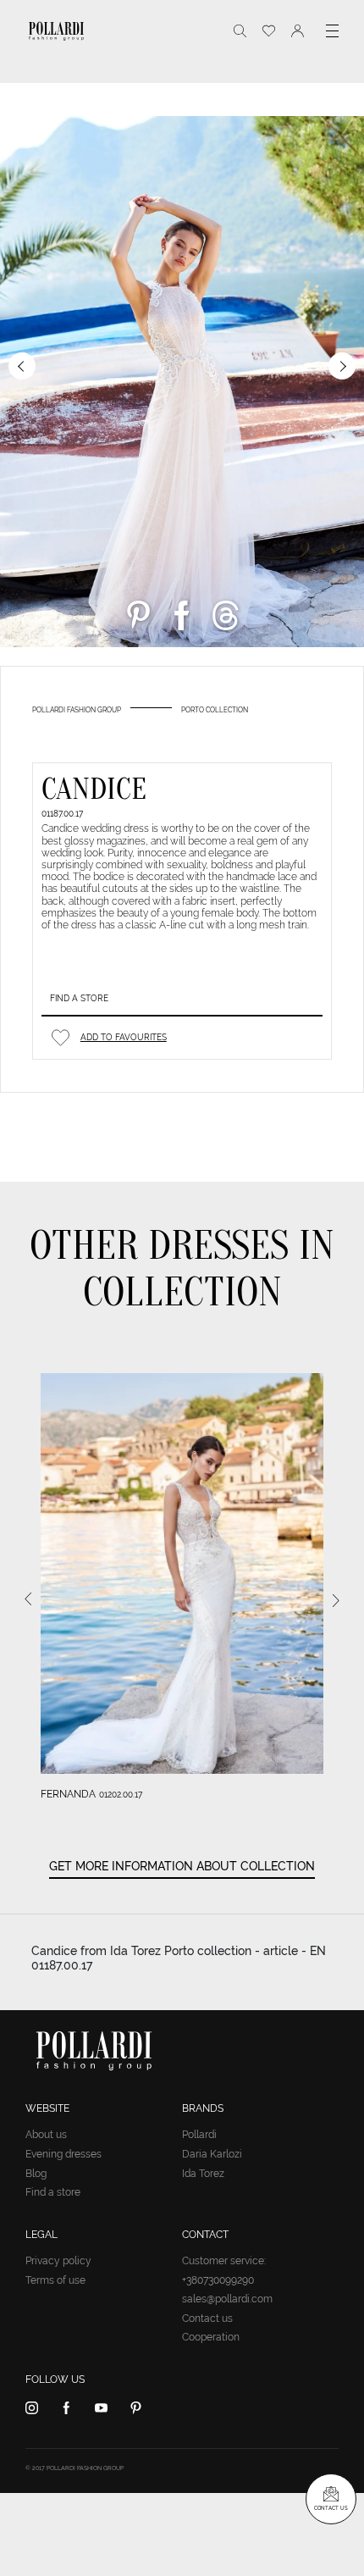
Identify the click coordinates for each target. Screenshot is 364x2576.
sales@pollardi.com (227, 2299)
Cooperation (211, 2337)
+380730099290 (218, 2280)
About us (46, 2135)
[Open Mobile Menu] (332, 31)
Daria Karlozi (212, 2154)
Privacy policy (58, 2261)
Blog (36, 2174)
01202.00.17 (121, 1795)
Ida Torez (203, 2174)
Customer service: (224, 2261)
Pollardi (199, 2135)
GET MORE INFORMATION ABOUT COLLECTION (182, 1866)
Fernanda (68, 1794)
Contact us (207, 2318)
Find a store (79, 998)
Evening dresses (63, 2154)
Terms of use (55, 2280)
